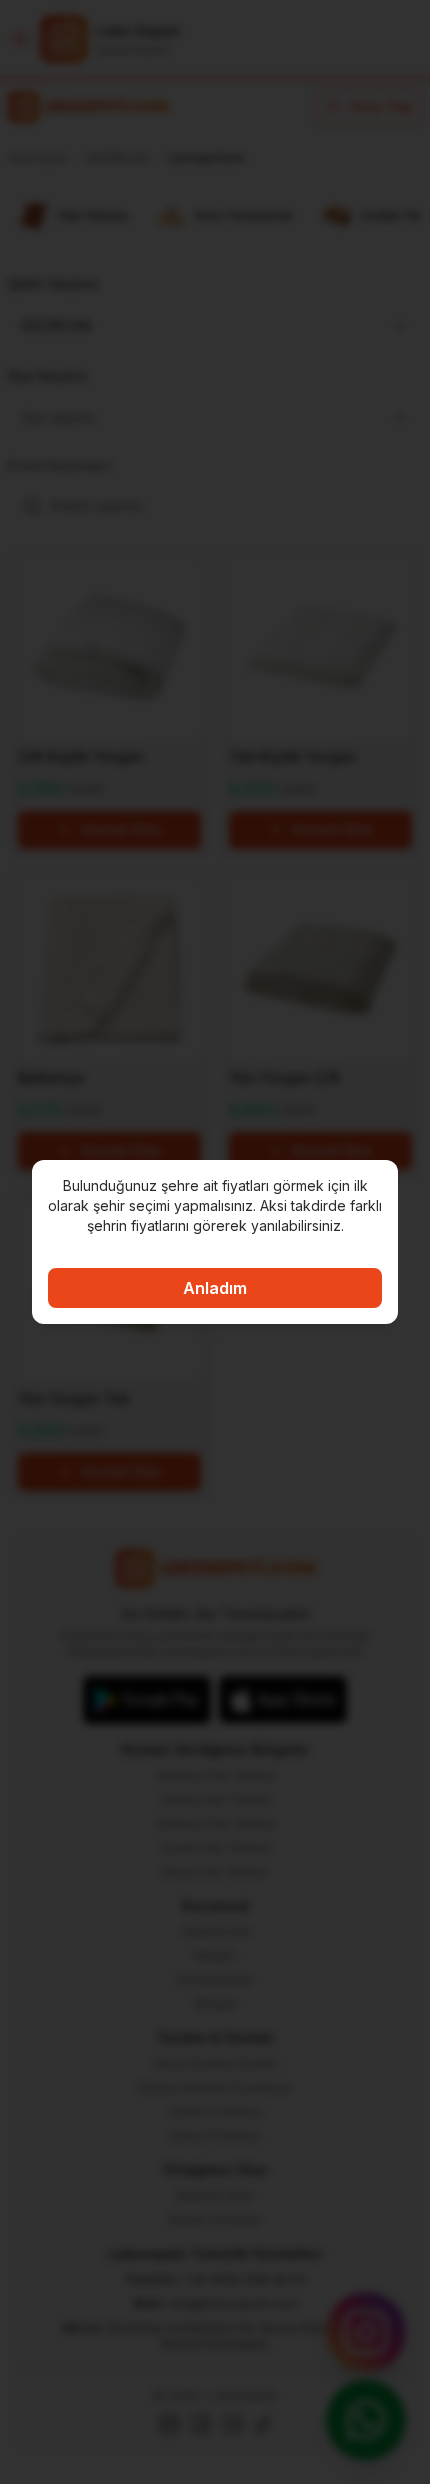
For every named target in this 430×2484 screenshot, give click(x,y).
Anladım (215, 1288)
